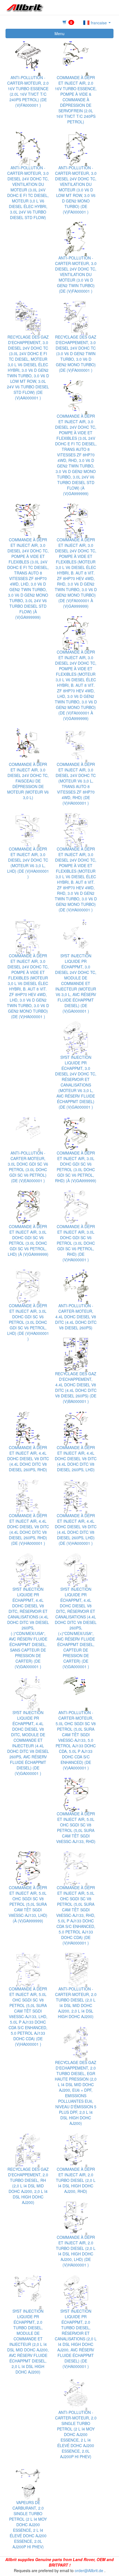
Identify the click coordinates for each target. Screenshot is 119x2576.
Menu (59, 33)
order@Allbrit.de (89, 2570)
